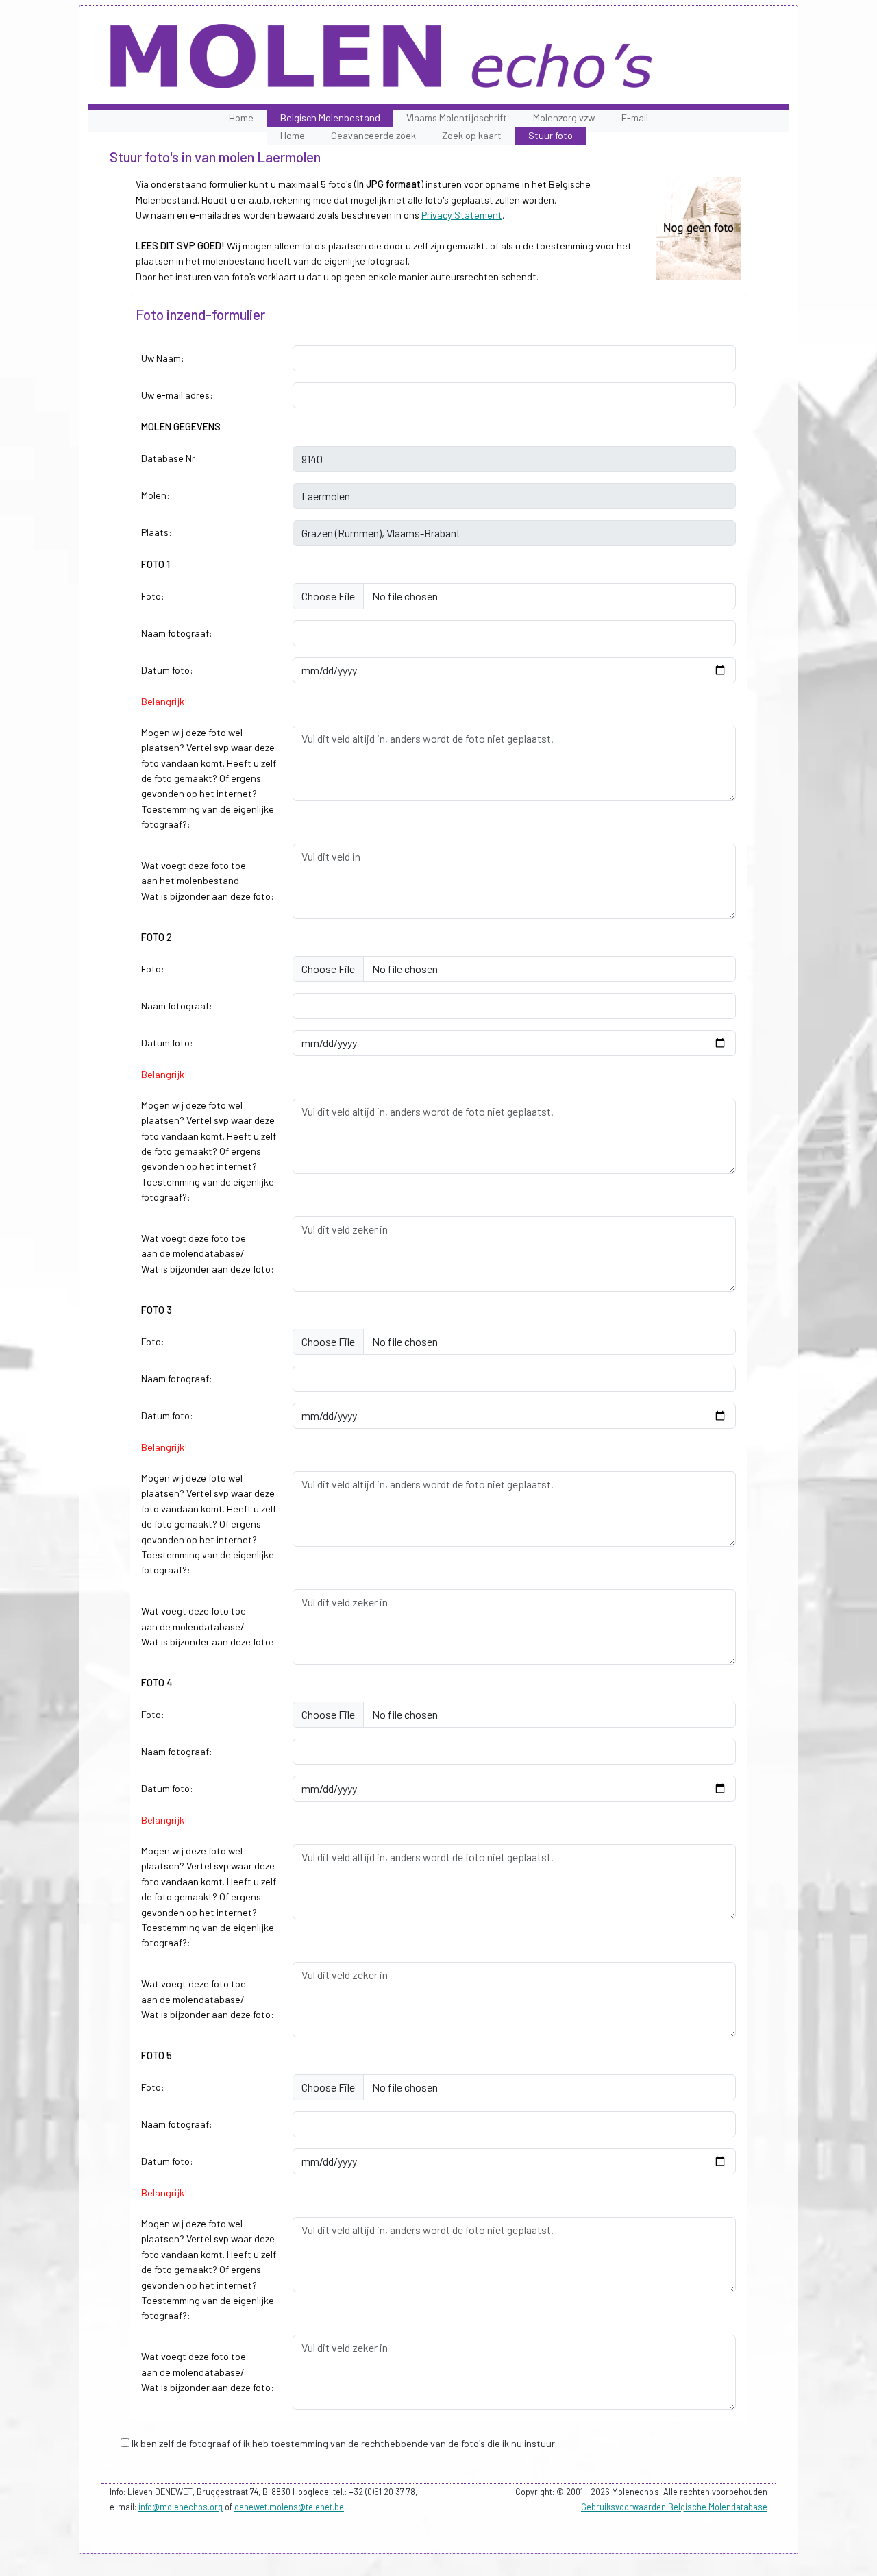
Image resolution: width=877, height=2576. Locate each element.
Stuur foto (551, 135)
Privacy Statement (462, 215)
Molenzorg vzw (564, 118)
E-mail (635, 118)
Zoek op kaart (472, 135)
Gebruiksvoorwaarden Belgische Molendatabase (674, 2507)
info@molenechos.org (181, 2507)
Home (241, 118)
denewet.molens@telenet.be (289, 2507)
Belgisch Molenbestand (330, 118)
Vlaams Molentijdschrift (457, 118)
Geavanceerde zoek (373, 135)
